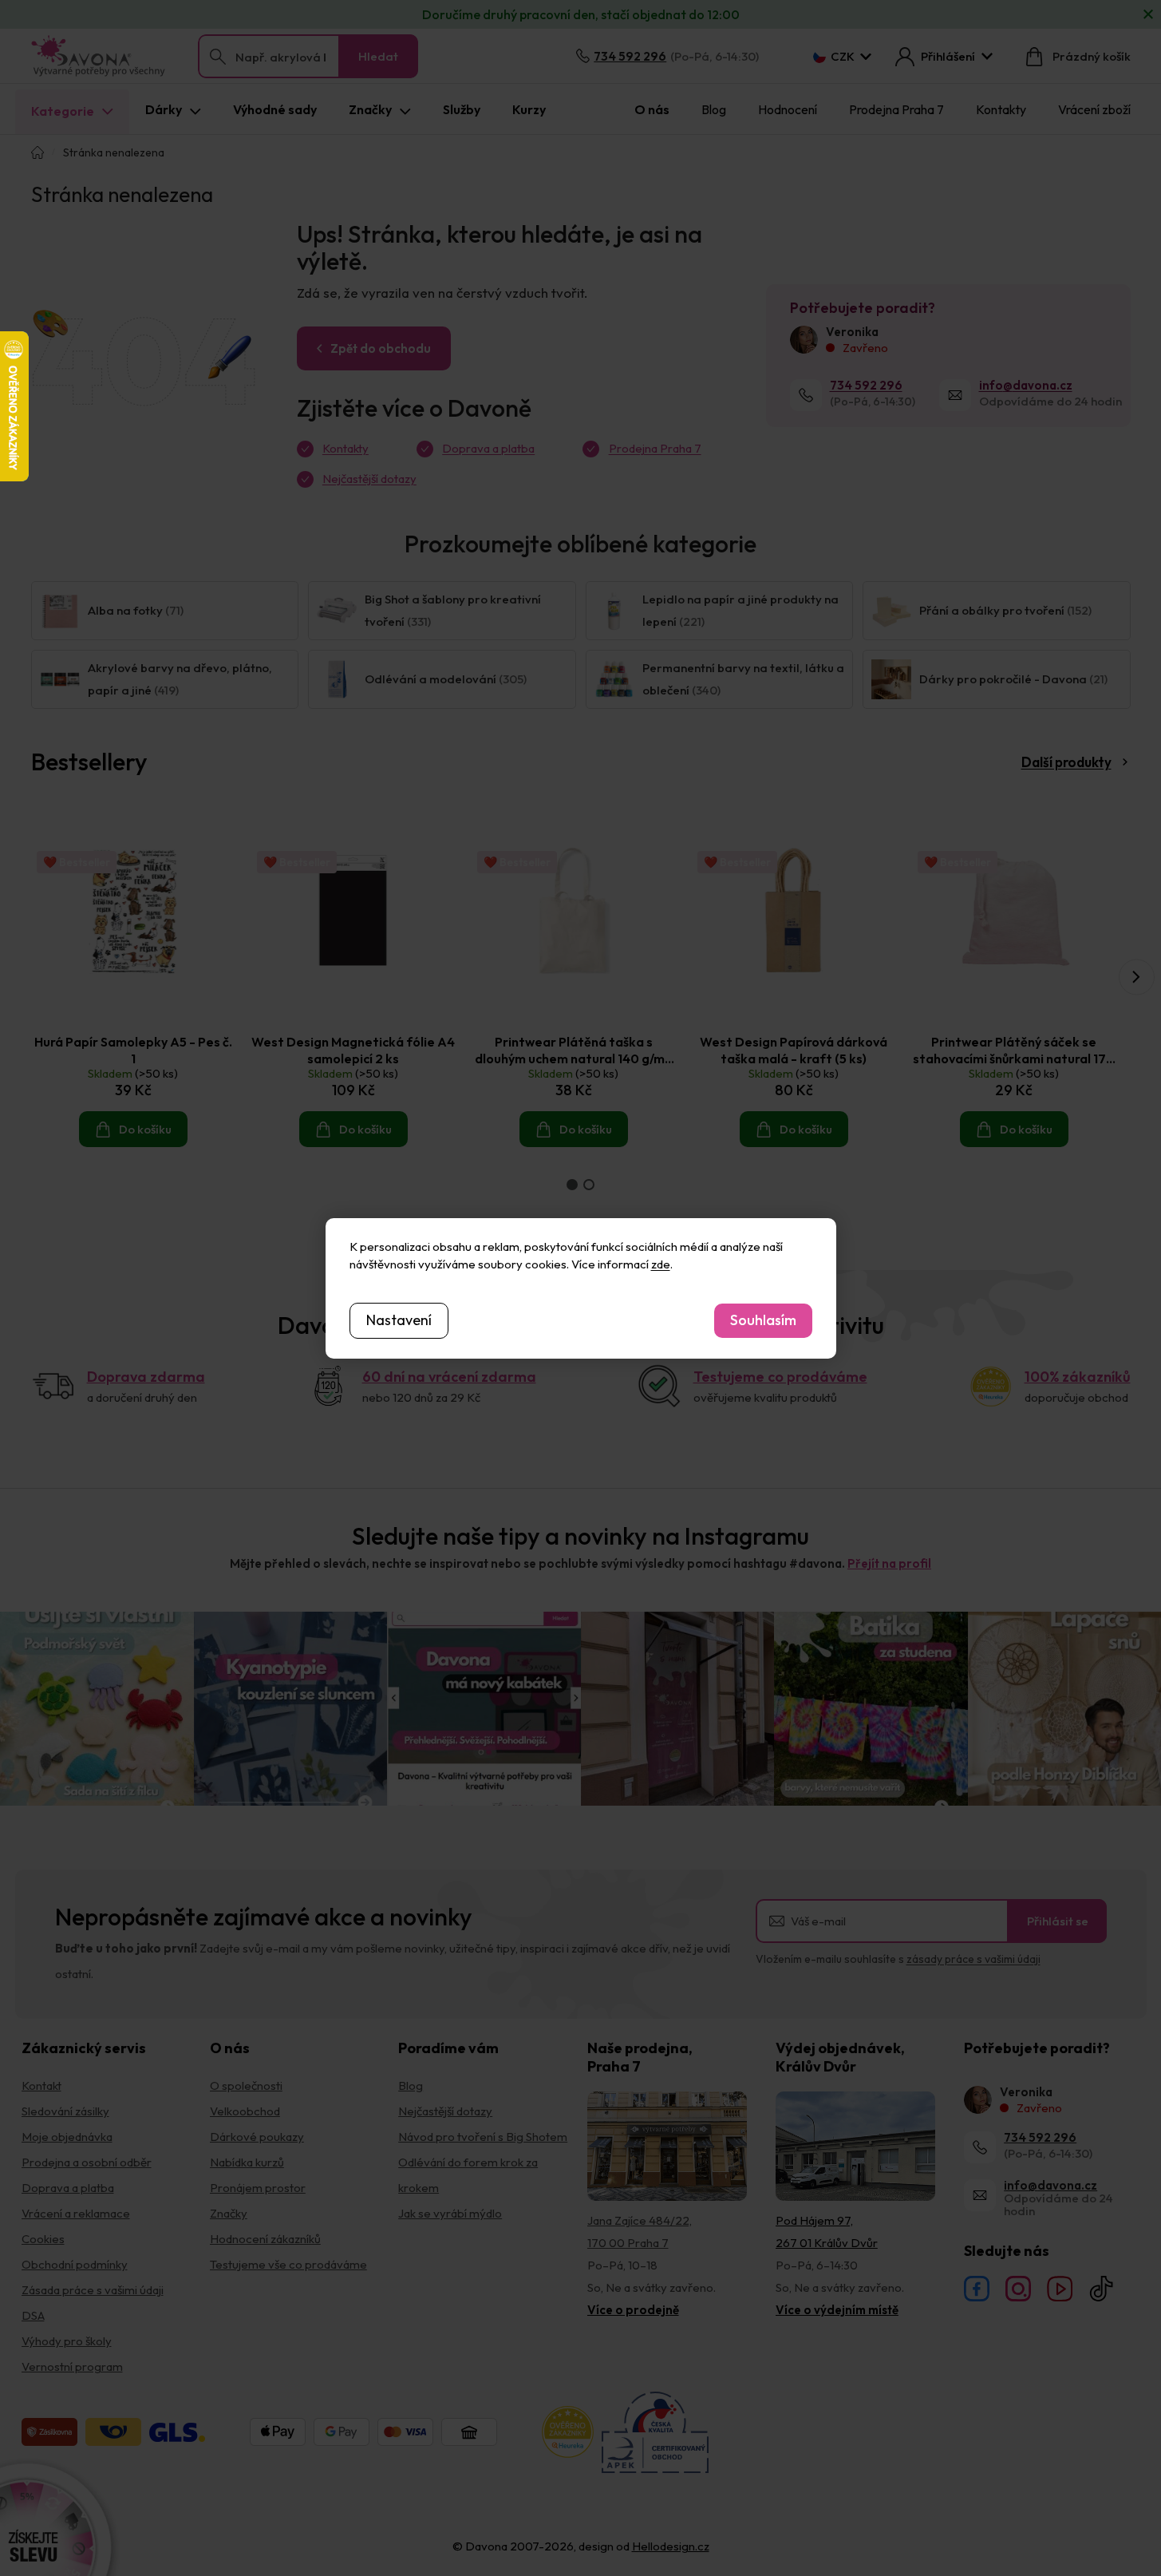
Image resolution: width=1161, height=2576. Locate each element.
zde (661, 1264)
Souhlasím (763, 1320)
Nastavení (399, 1320)
